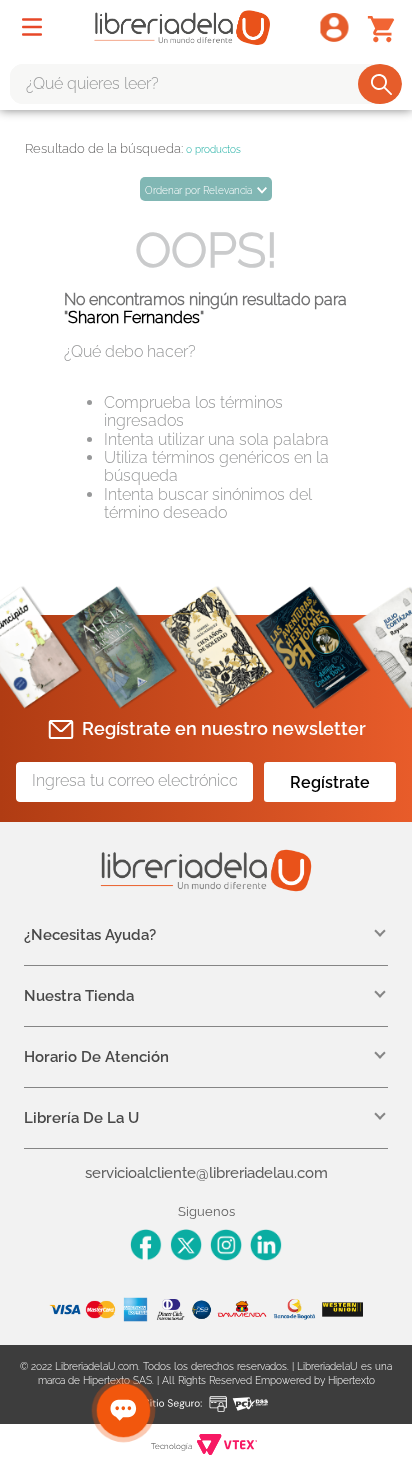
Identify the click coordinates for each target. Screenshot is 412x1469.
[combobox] (206, 84)
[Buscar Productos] (381, 84)
